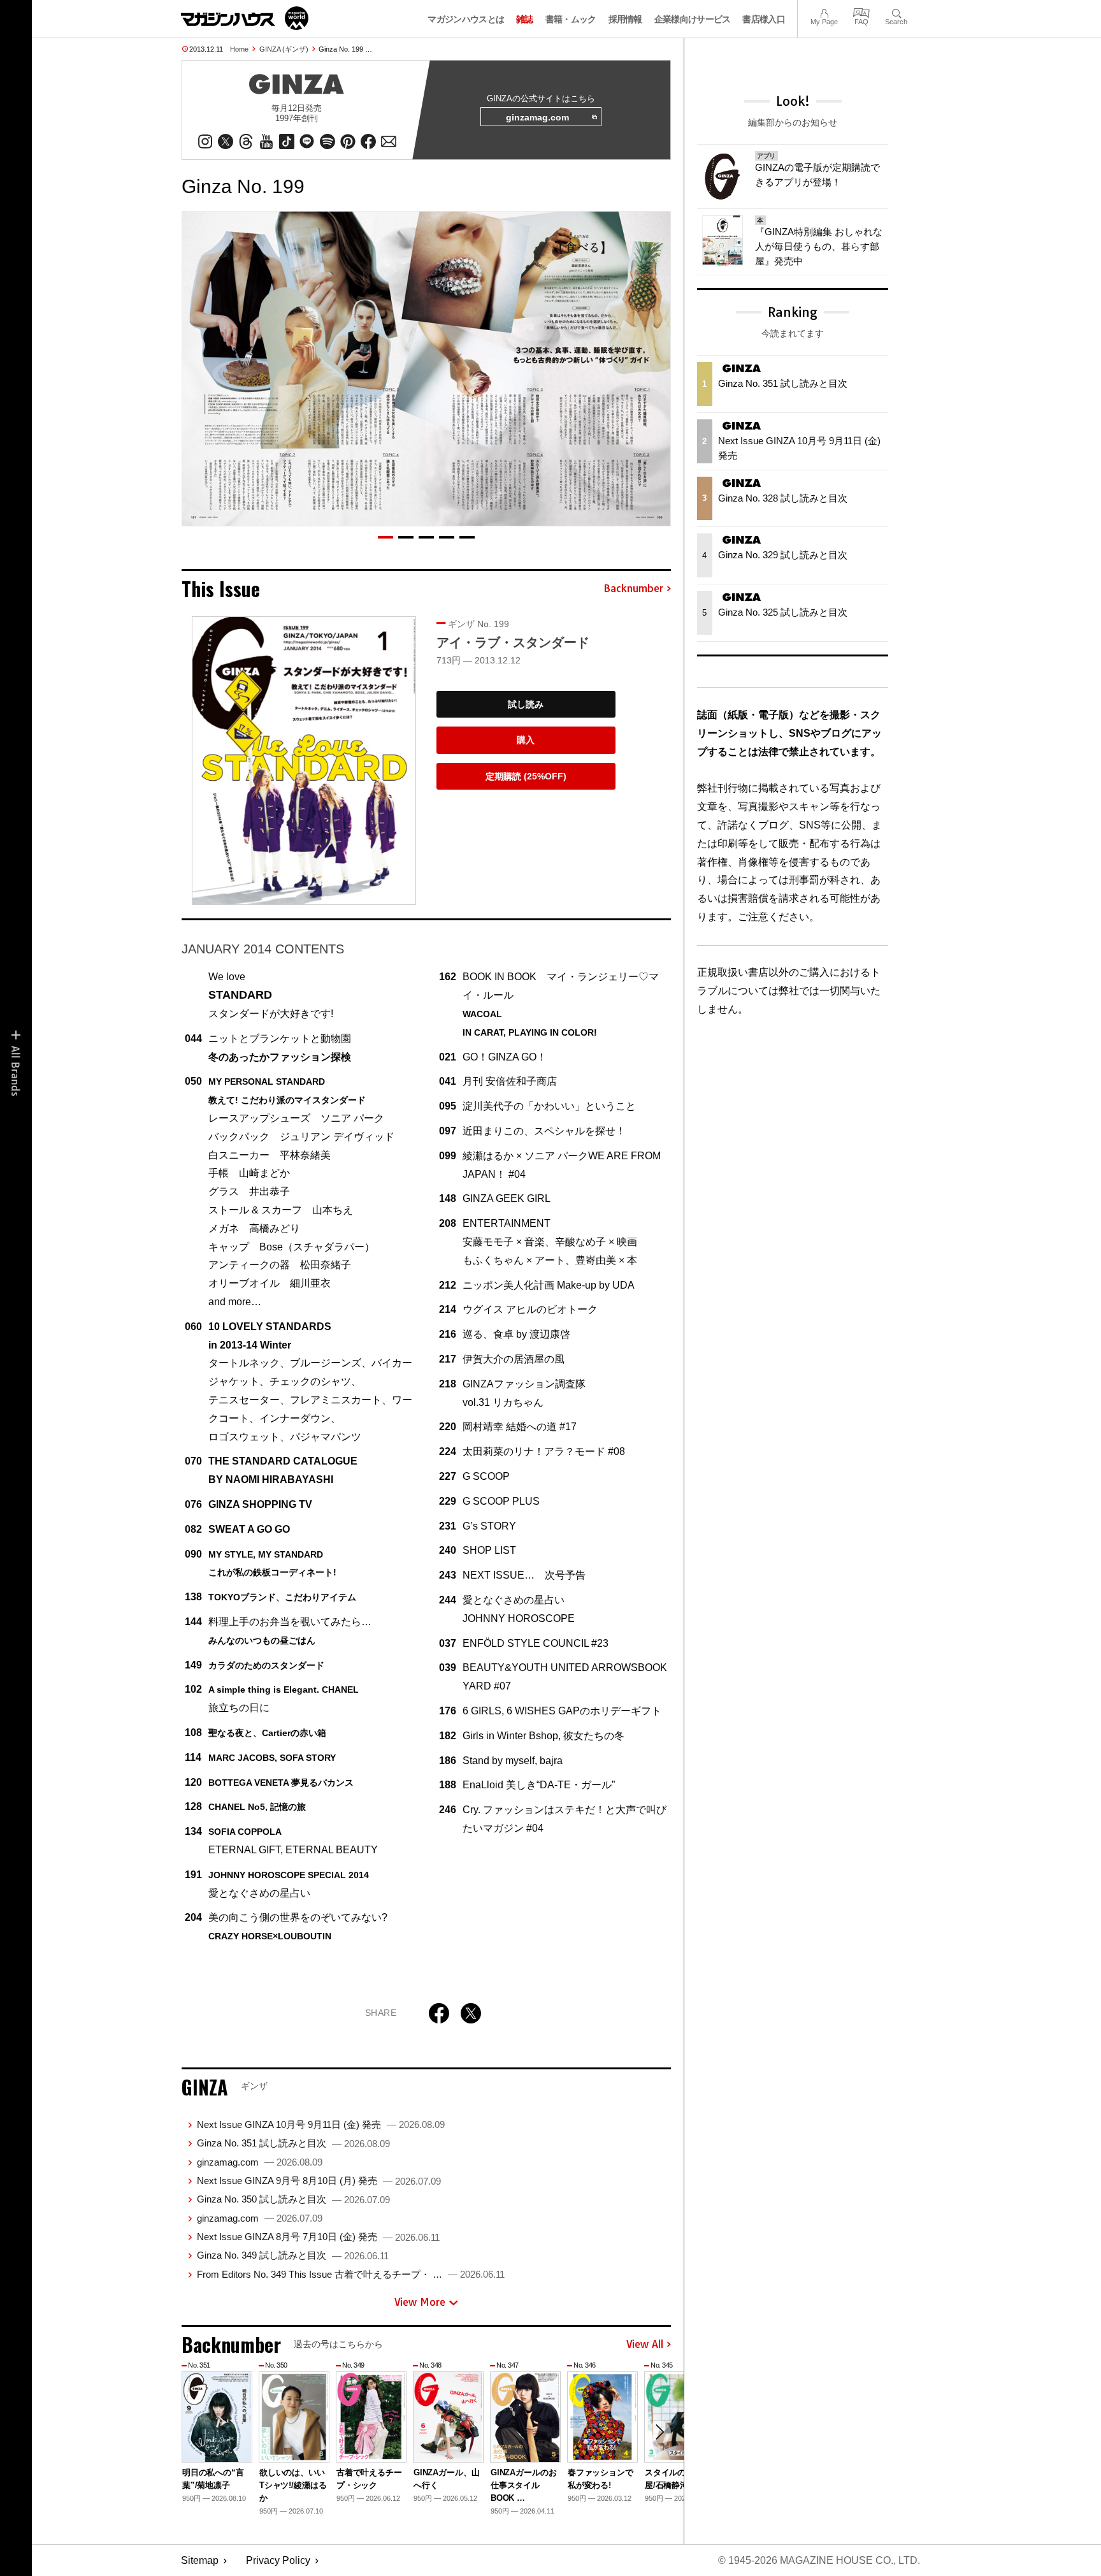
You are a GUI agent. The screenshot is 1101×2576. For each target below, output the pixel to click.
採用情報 (625, 19)
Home (239, 49)
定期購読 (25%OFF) (526, 776)
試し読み (526, 704)
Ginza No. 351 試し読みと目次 (293, 2143)
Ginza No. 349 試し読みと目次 (293, 2255)
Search (896, 12)
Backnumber (633, 589)
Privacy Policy (278, 2560)
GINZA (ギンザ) (284, 49)
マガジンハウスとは (466, 19)
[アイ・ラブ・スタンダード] (304, 761)
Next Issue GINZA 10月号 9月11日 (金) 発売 (321, 2124)
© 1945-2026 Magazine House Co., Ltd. (819, 2560)
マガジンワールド (245, 18)
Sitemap (200, 2560)
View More (420, 2302)
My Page (824, 12)
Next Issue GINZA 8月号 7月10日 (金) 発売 (318, 2237)
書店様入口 (764, 19)
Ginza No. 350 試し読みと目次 (293, 2199)
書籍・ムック (571, 19)
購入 (526, 740)
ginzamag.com (537, 117)
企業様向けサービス (693, 19)
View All (645, 2345)
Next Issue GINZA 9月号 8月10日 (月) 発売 (319, 2181)
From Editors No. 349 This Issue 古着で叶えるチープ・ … (351, 2274)
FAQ (861, 12)
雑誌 (525, 19)
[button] (385, 537)
